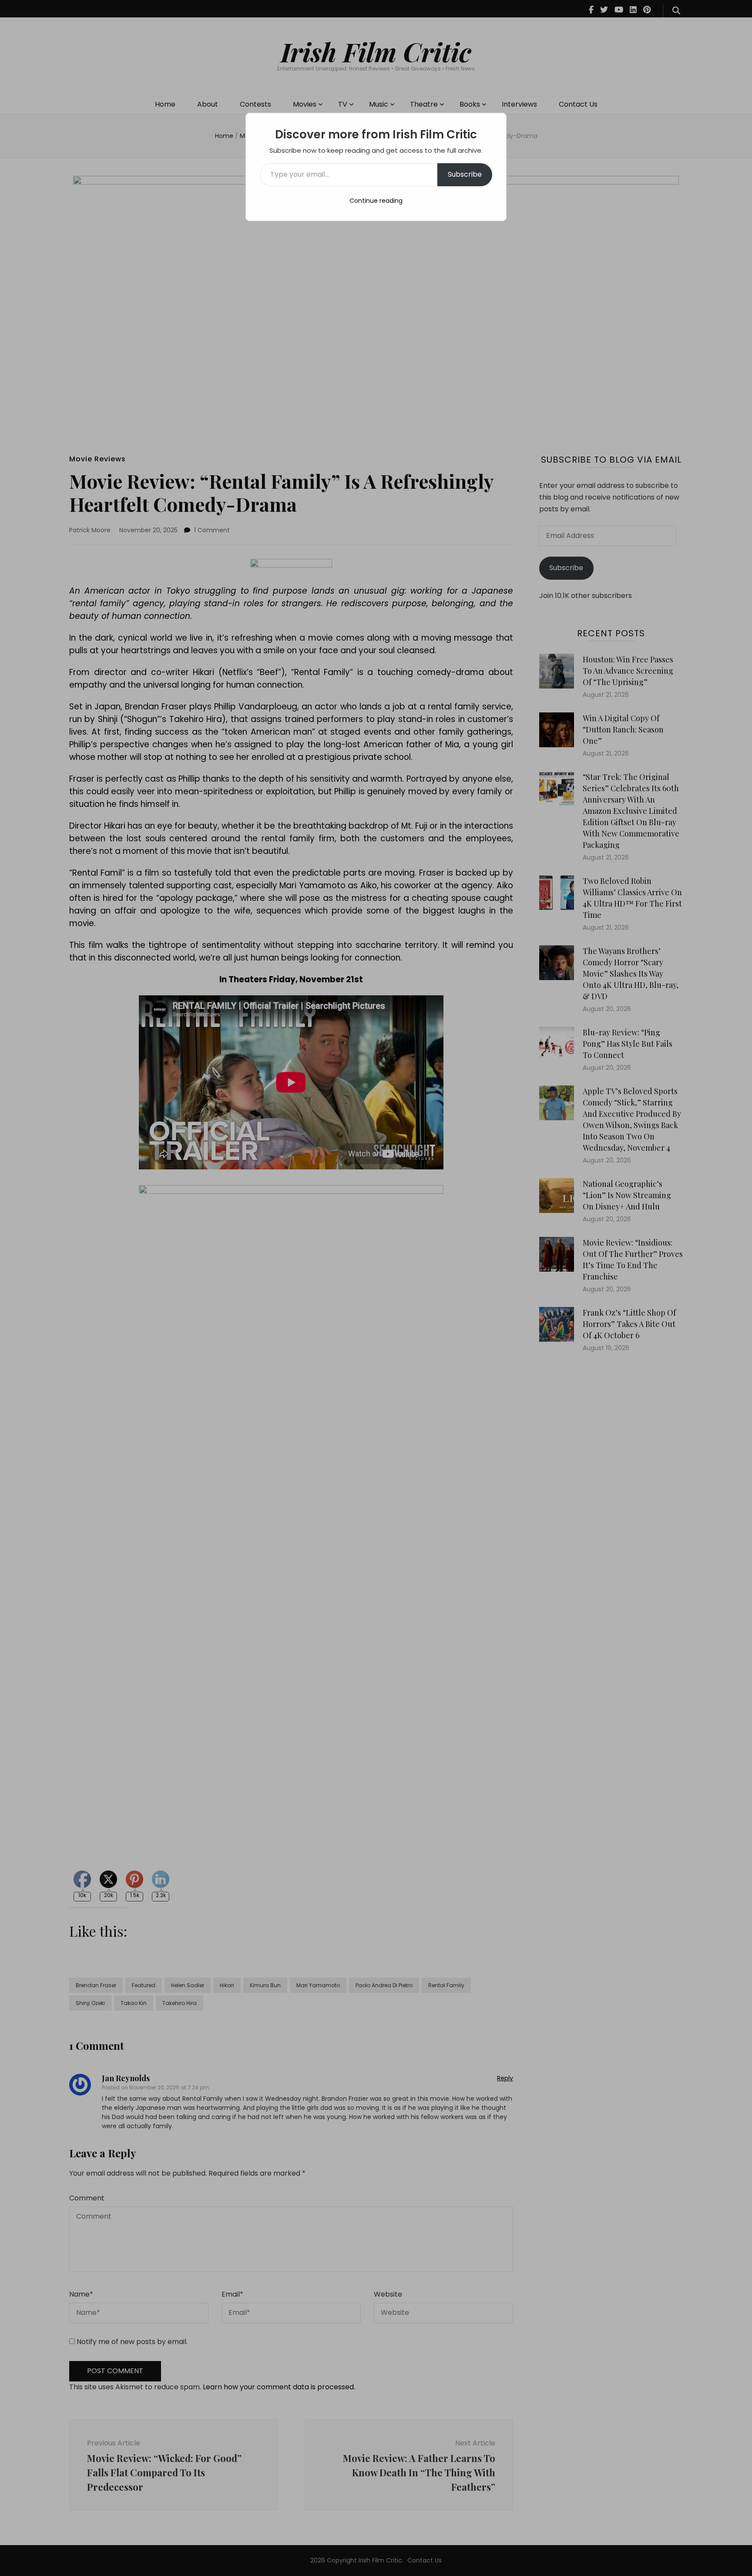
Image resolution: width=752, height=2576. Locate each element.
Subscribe (465, 174)
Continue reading (376, 201)
